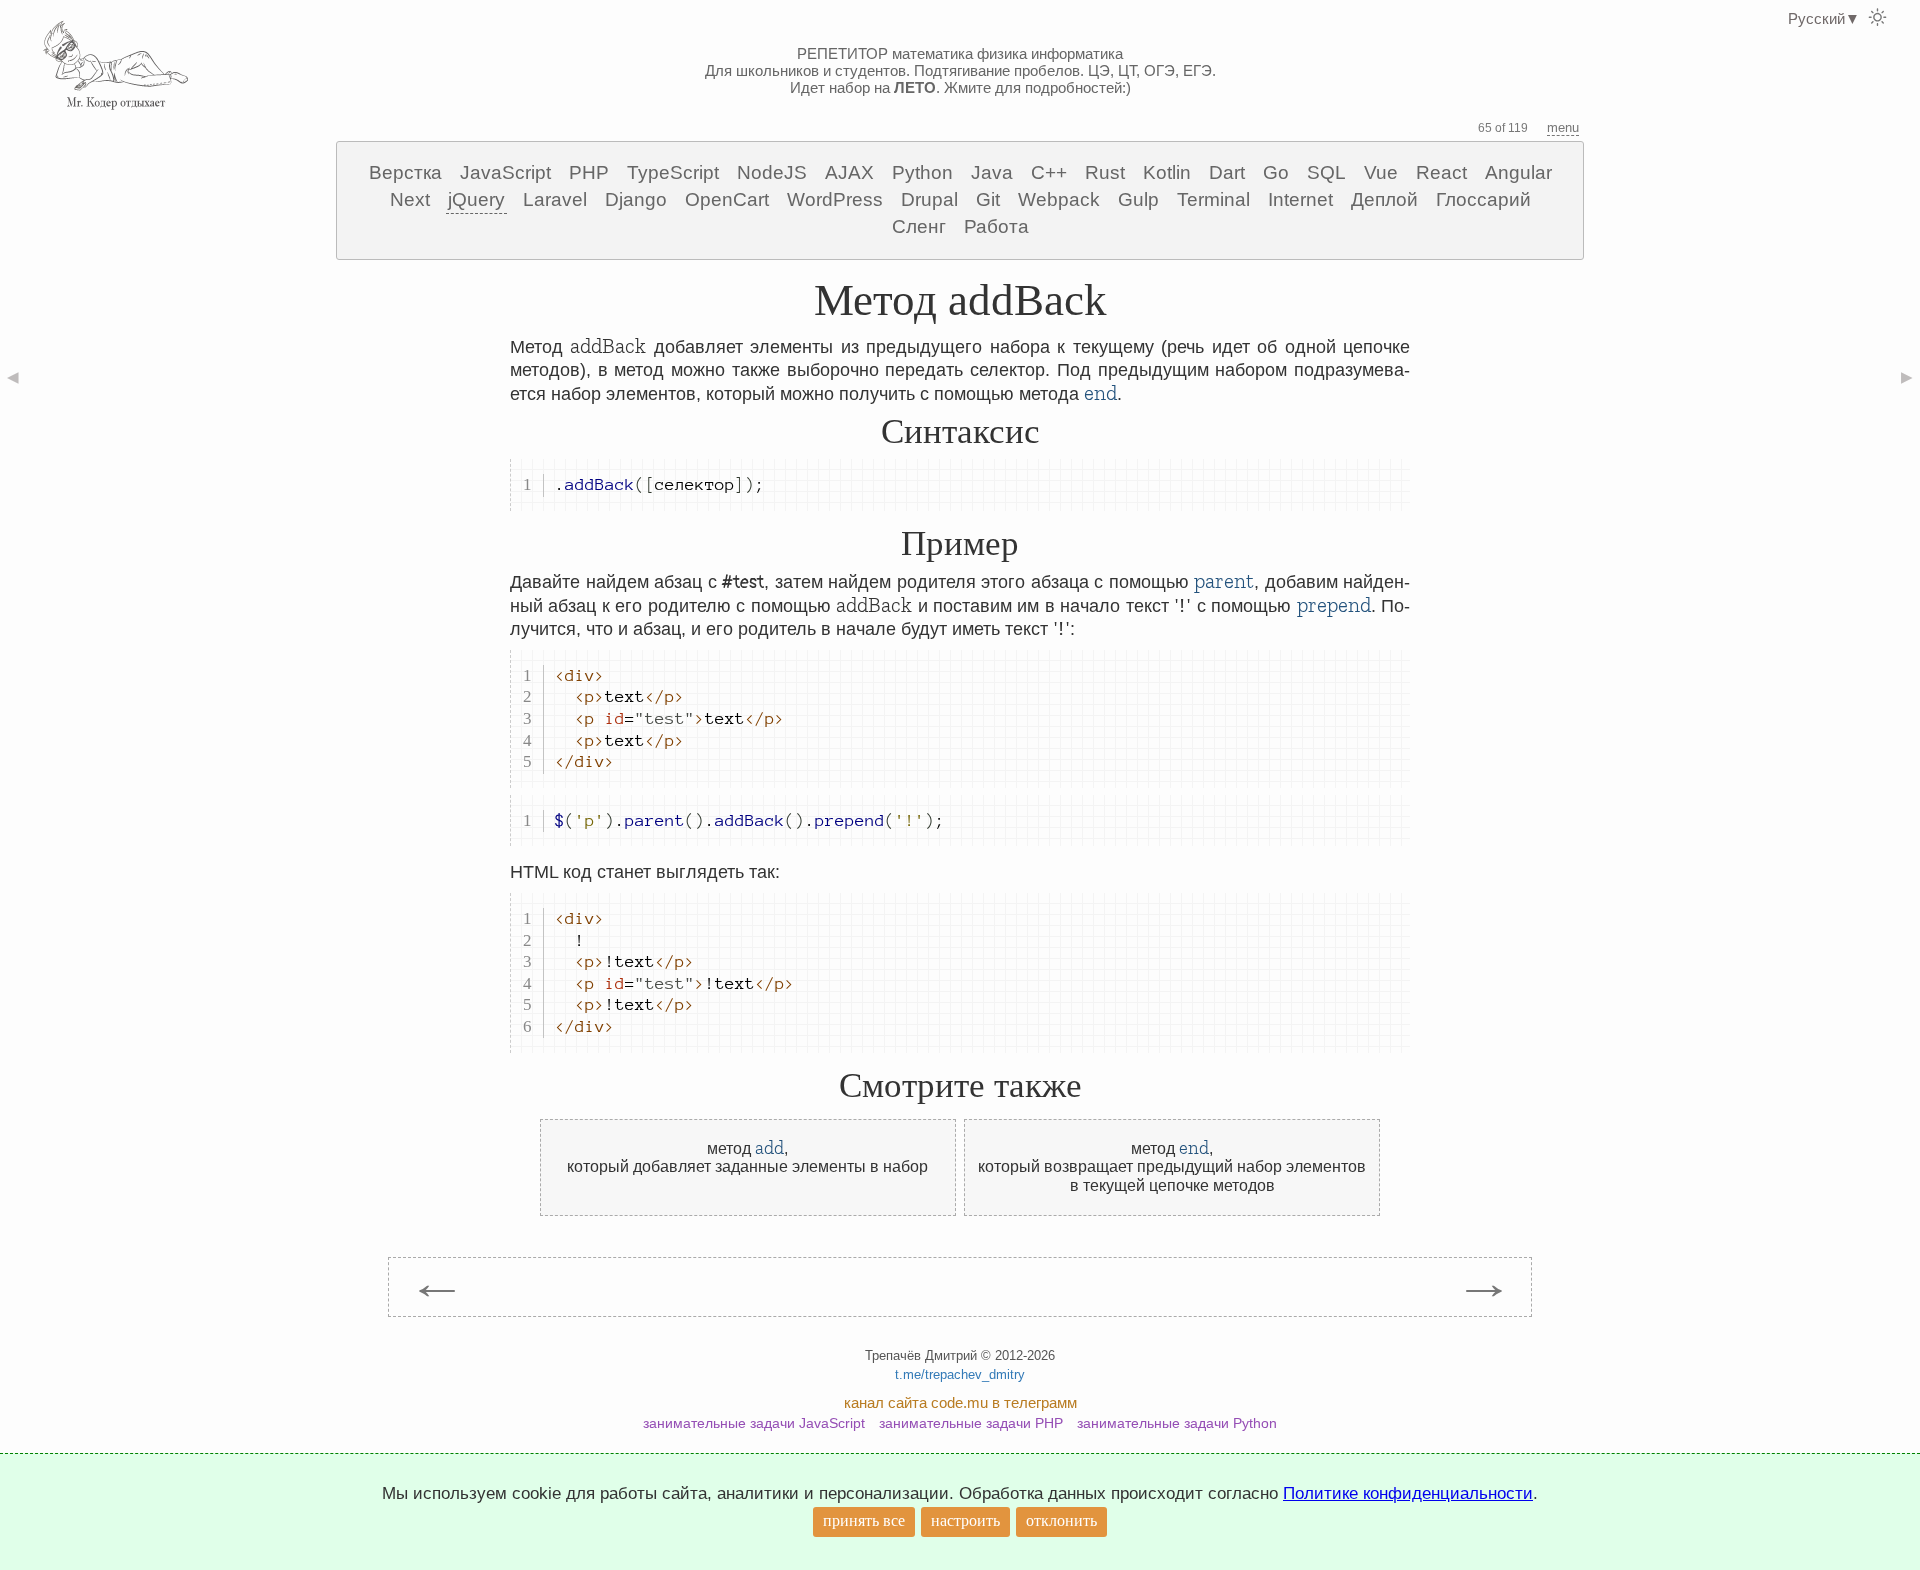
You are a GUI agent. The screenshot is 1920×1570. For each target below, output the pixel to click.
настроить (965, 1520)
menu (1563, 127)
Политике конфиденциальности (1408, 1493)
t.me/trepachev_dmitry (960, 1374)
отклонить (1061, 1520)
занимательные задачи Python (1177, 1423)
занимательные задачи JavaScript (754, 1423)
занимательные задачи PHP (971, 1423)
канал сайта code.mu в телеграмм (960, 1402)
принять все (864, 1520)
